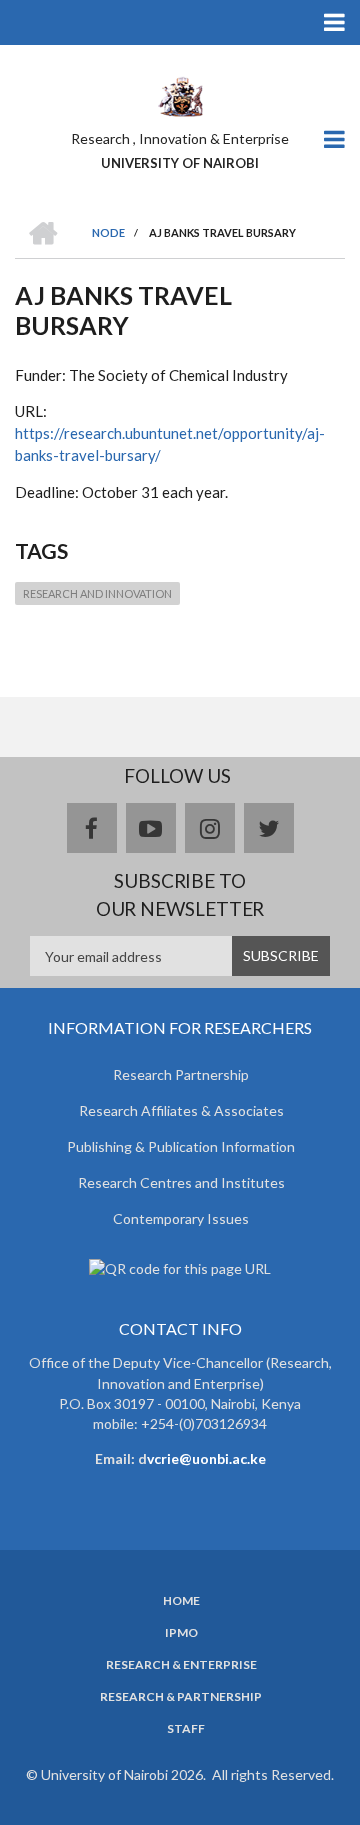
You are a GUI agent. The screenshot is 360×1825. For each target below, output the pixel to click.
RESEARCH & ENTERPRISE (181, 1665)
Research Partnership (181, 1074)
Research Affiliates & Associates (181, 1110)
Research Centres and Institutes (181, 1182)
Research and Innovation (97, 593)
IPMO (181, 1633)
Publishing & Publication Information (181, 1146)
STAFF (186, 1729)
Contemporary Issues (181, 1218)
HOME (181, 1601)
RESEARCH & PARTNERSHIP (181, 1697)
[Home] (180, 95)
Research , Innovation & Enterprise (180, 138)
